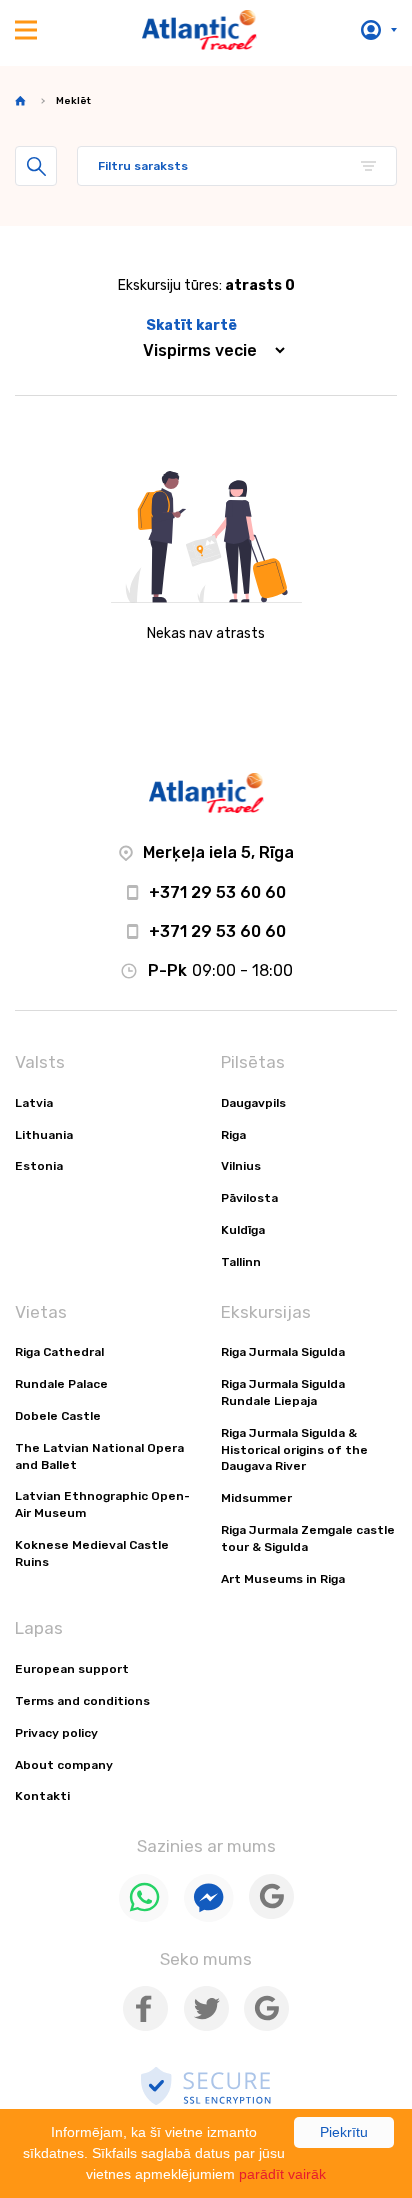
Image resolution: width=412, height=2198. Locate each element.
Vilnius (241, 1166)
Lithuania (44, 1135)
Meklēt (36, 166)
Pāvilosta (249, 1198)
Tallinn (241, 1262)
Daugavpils (253, 1103)
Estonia (39, 1166)
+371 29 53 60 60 (217, 892)
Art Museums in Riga (283, 1579)
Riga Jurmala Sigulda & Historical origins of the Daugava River (294, 1450)
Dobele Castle (58, 1416)
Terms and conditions (82, 1701)
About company (64, 1765)
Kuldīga (243, 1230)
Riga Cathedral (59, 1352)
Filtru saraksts (143, 166)
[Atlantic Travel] (199, 30)
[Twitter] (206, 2026)
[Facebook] (145, 2026)
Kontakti (42, 1796)
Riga (233, 1135)
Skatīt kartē (191, 325)
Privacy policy (56, 1733)
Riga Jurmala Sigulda (283, 1352)
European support (72, 1669)
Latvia (34, 1103)
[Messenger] (209, 1917)
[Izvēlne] (26, 30)
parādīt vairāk (282, 2174)
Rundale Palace (61, 1384)
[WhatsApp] (144, 1917)
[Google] (271, 1914)
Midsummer (256, 1498)
